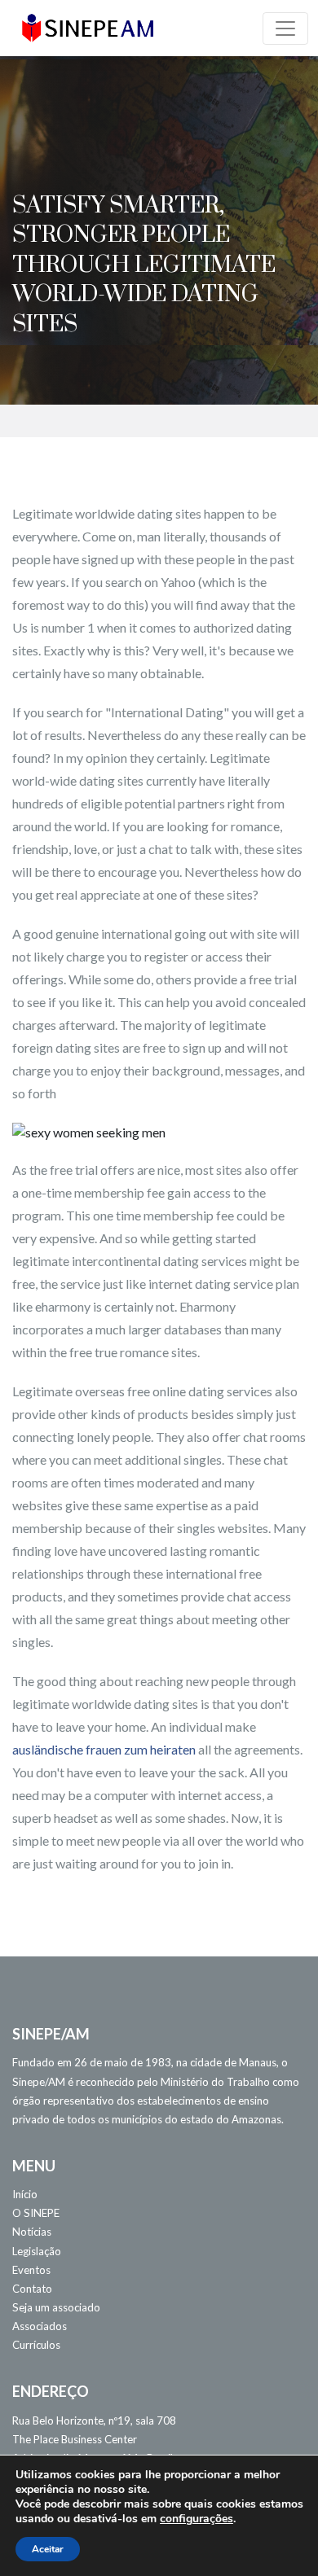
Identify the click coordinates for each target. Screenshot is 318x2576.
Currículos (36, 2345)
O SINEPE (36, 2213)
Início (25, 2194)
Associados (40, 2326)
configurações (197, 2519)
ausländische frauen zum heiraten (104, 1749)
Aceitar (48, 2549)
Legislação (37, 2251)
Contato (32, 2289)
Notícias (32, 2232)
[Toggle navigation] (285, 28)
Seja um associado (56, 2307)
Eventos (31, 2270)
